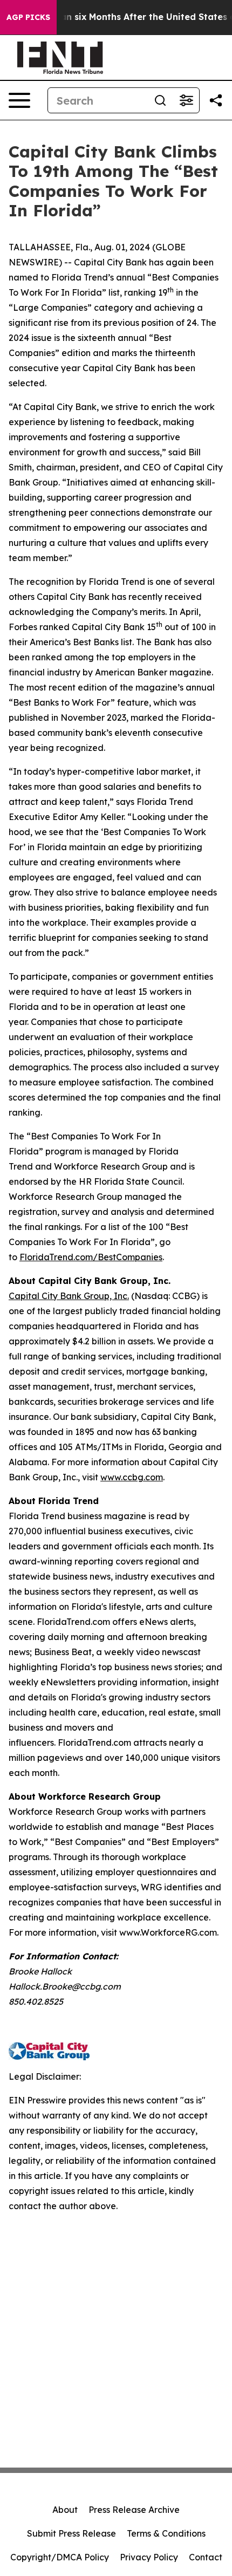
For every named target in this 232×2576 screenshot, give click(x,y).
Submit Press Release (71, 2533)
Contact (206, 2557)
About (65, 2510)
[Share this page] (216, 100)
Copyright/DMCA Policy (60, 2557)
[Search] (160, 100)
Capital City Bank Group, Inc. (69, 1296)
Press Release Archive (134, 2510)
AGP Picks (28, 17)
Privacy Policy (149, 2557)
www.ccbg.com (132, 1477)
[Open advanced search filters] (186, 100)
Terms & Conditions (166, 2533)
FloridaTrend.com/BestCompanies (91, 1257)
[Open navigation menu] (19, 100)
